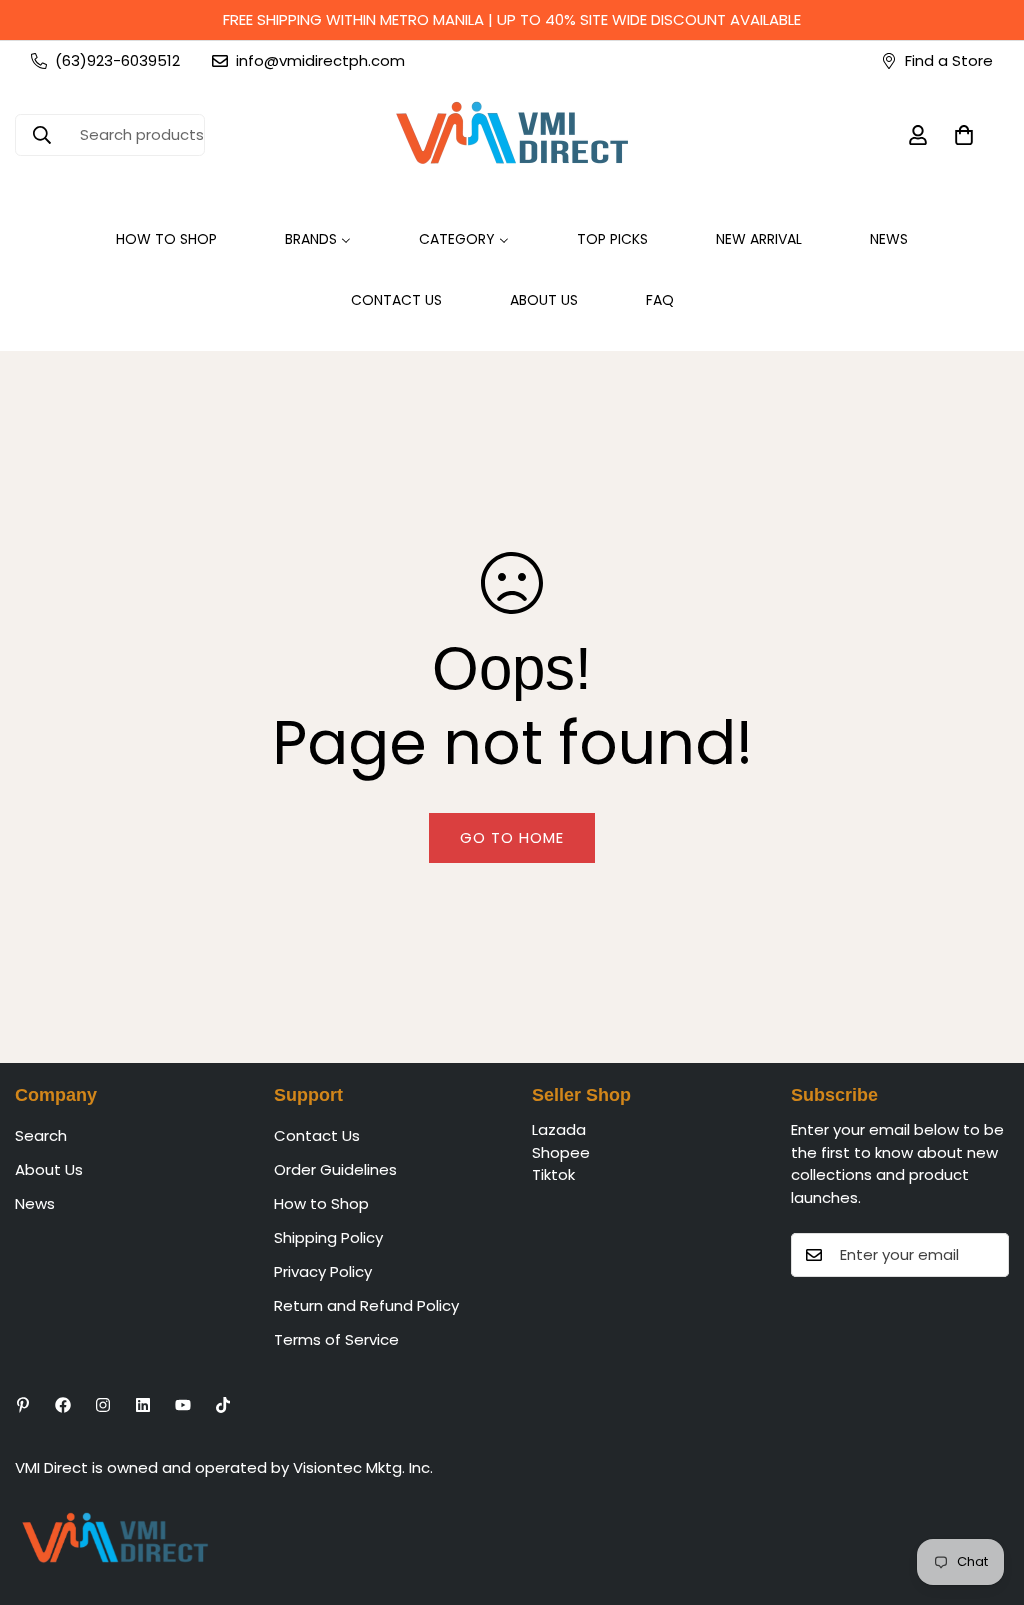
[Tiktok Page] (223, 1405)
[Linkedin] (143, 1405)
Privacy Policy (323, 1271)
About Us (49, 1169)
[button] (964, 135)
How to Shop (321, 1203)
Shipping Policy (328, 1237)
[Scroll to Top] (985, 1496)
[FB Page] (63, 1405)
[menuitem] (166, 239)
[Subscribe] (987, 1255)
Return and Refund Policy (366, 1305)
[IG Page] (103, 1405)
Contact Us (317, 1135)
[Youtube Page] (183, 1405)
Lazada (559, 1129)
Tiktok (553, 1174)
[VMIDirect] (512, 135)
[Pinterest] (23, 1405)
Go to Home (512, 837)
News (35, 1203)
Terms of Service (336, 1339)
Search (41, 1135)
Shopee (561, 1152)
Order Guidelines (335, 1169)
